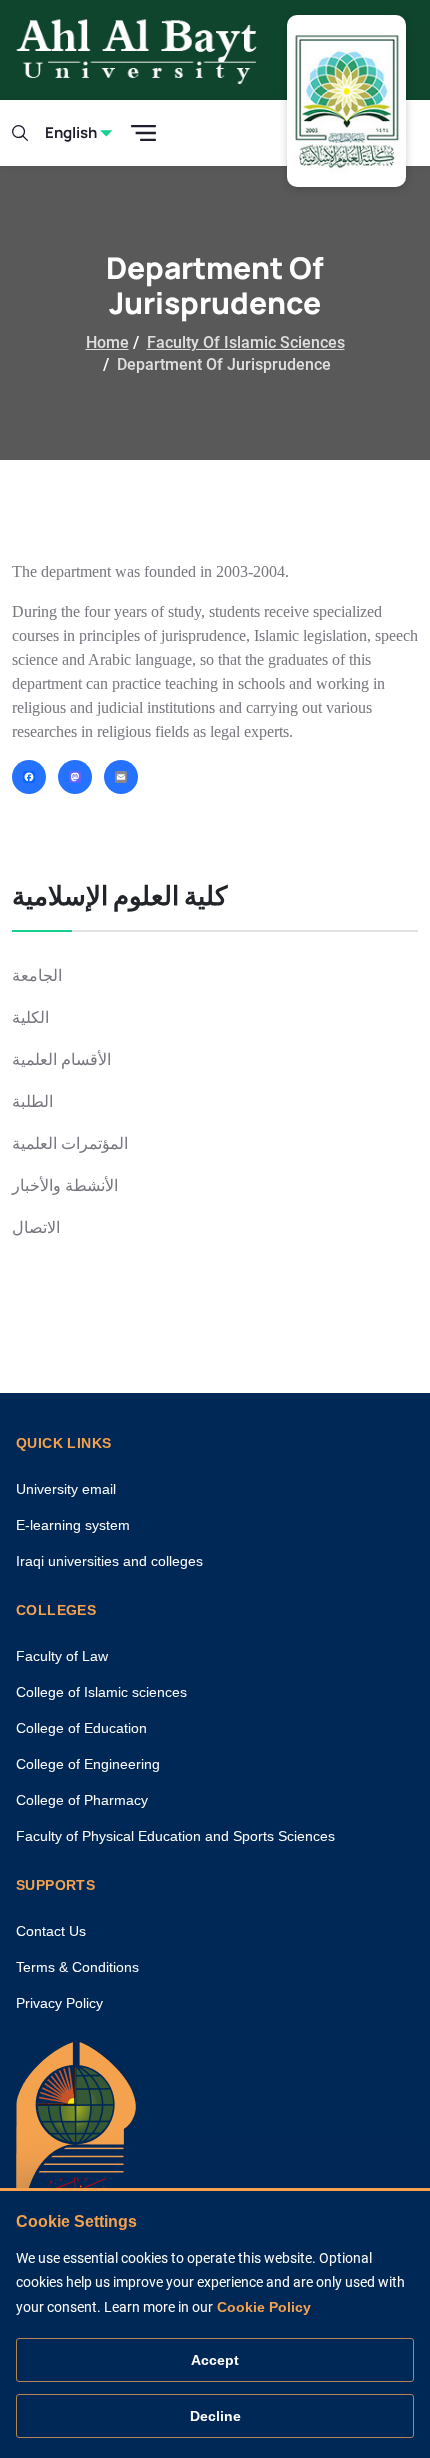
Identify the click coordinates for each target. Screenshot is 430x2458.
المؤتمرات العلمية (70, 1143)
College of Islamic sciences (101, 1692)
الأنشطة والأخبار (65, 1185)
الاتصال (36, 1227)
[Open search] (20, 133)
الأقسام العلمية (61, 1059)
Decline (215, 2416)
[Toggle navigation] (143, 133)
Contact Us (51, 1931)
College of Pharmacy (82, 1800)
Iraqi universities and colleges (109, 1561)
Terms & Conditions (77, 1967)
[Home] (76, 2135)
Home (107, 342)
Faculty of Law (62, 1656)
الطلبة (32, 1101)
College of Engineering (88, 1764)
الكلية (30, 1017)
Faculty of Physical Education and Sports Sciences (175, 1836)
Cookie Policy (264, 2307)
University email (66, 1489)
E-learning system (73, 1525)
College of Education (81, 1728)
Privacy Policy (59, 2003)
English (71, 132)
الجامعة (37, 975)
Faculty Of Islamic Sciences (246, 342)
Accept (215, 2360)
